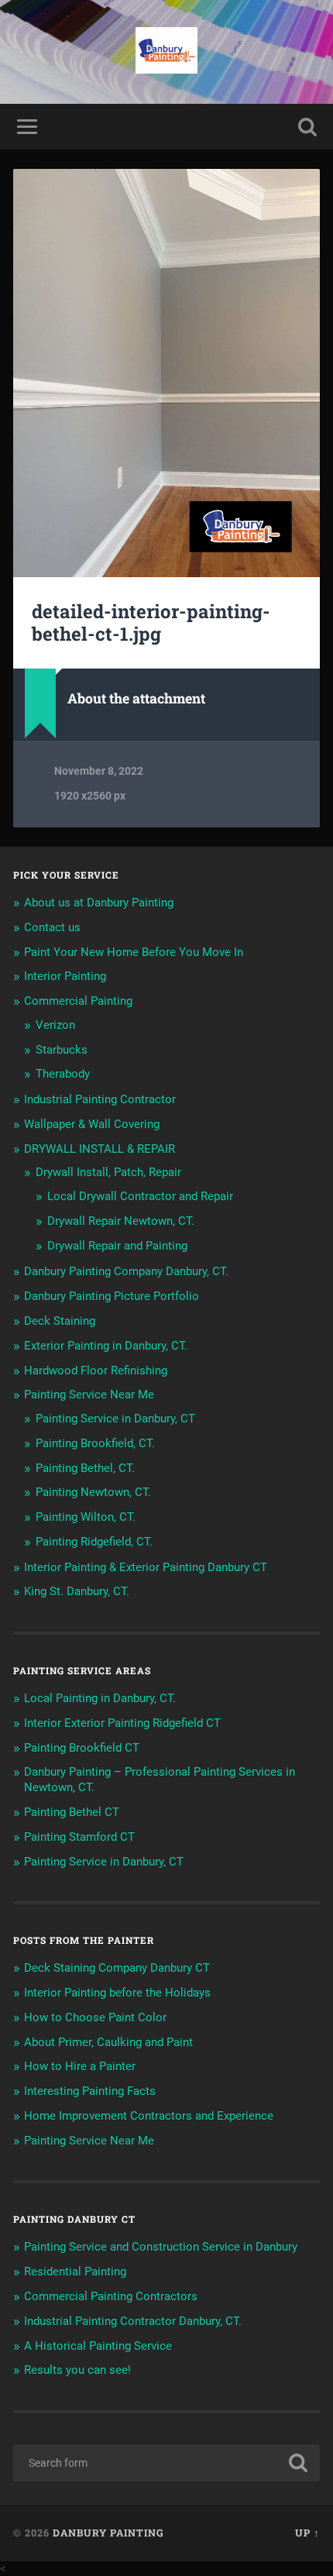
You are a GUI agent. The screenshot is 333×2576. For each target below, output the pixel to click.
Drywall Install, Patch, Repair (108, 1172)
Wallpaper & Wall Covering (92, 1124)
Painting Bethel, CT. (85, 1468)
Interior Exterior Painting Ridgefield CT (122, 1723)
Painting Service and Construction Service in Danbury (161, 2247)
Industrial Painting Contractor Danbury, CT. (133, 2321)
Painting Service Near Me (89, 1395)
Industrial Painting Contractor (100, 1099)
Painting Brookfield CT (82, 1748)
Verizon (55, 1025)
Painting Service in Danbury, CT (115, 1419)
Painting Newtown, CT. (93, 1492)
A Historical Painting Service (98, 2346)
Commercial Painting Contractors (111, 2296)
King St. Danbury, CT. (77, 1591)
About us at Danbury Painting (99, 903)
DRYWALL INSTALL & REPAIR (100, 1149)
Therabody (63, 1074)
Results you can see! (77, 2370)
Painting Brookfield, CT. (95, 1443)
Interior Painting (65, 976)
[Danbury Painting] (166, 52)
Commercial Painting (78, 1001)
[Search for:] (166, 2463)
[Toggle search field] (307, 127)
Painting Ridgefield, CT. (94, 1542)
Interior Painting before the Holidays (117, 1993)
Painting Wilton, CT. (86, 1517)
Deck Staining (60, 1321)
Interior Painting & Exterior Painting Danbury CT (146, 1567)
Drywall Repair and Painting (117, 1246)
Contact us (52, 927)
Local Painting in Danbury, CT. (100, 1698)
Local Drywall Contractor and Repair (140, 1196)
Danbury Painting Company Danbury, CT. (126, 1271)
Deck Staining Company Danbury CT (117, 1968)
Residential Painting (75, 2272)
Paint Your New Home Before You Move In (134, 952)
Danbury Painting (108, 2533)
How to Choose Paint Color (95, 2017)
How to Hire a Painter (80, 2066)
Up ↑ (307, 2533)
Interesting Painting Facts (90, 2091)
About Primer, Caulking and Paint (108, 2042)
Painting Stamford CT (79, 1837)
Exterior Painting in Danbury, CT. (106, 1346)
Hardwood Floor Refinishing (96, 1371)
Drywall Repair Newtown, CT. (121, 1221)
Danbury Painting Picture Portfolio (112, 1296)
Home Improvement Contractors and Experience (149, 2116)
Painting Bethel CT (72, 1812)
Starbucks (62, 1050)
